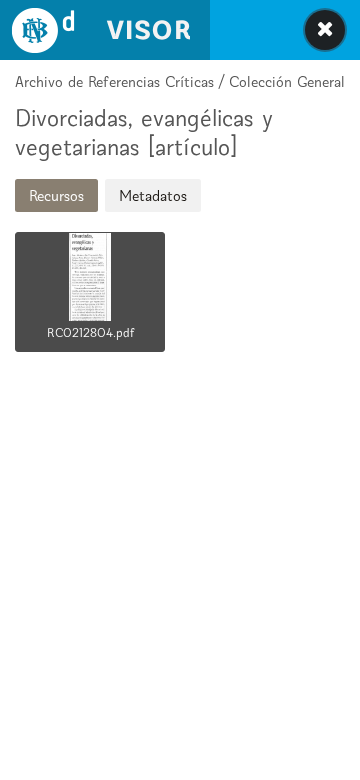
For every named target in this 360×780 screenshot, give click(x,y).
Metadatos (153, 195)
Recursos (56, 195)
